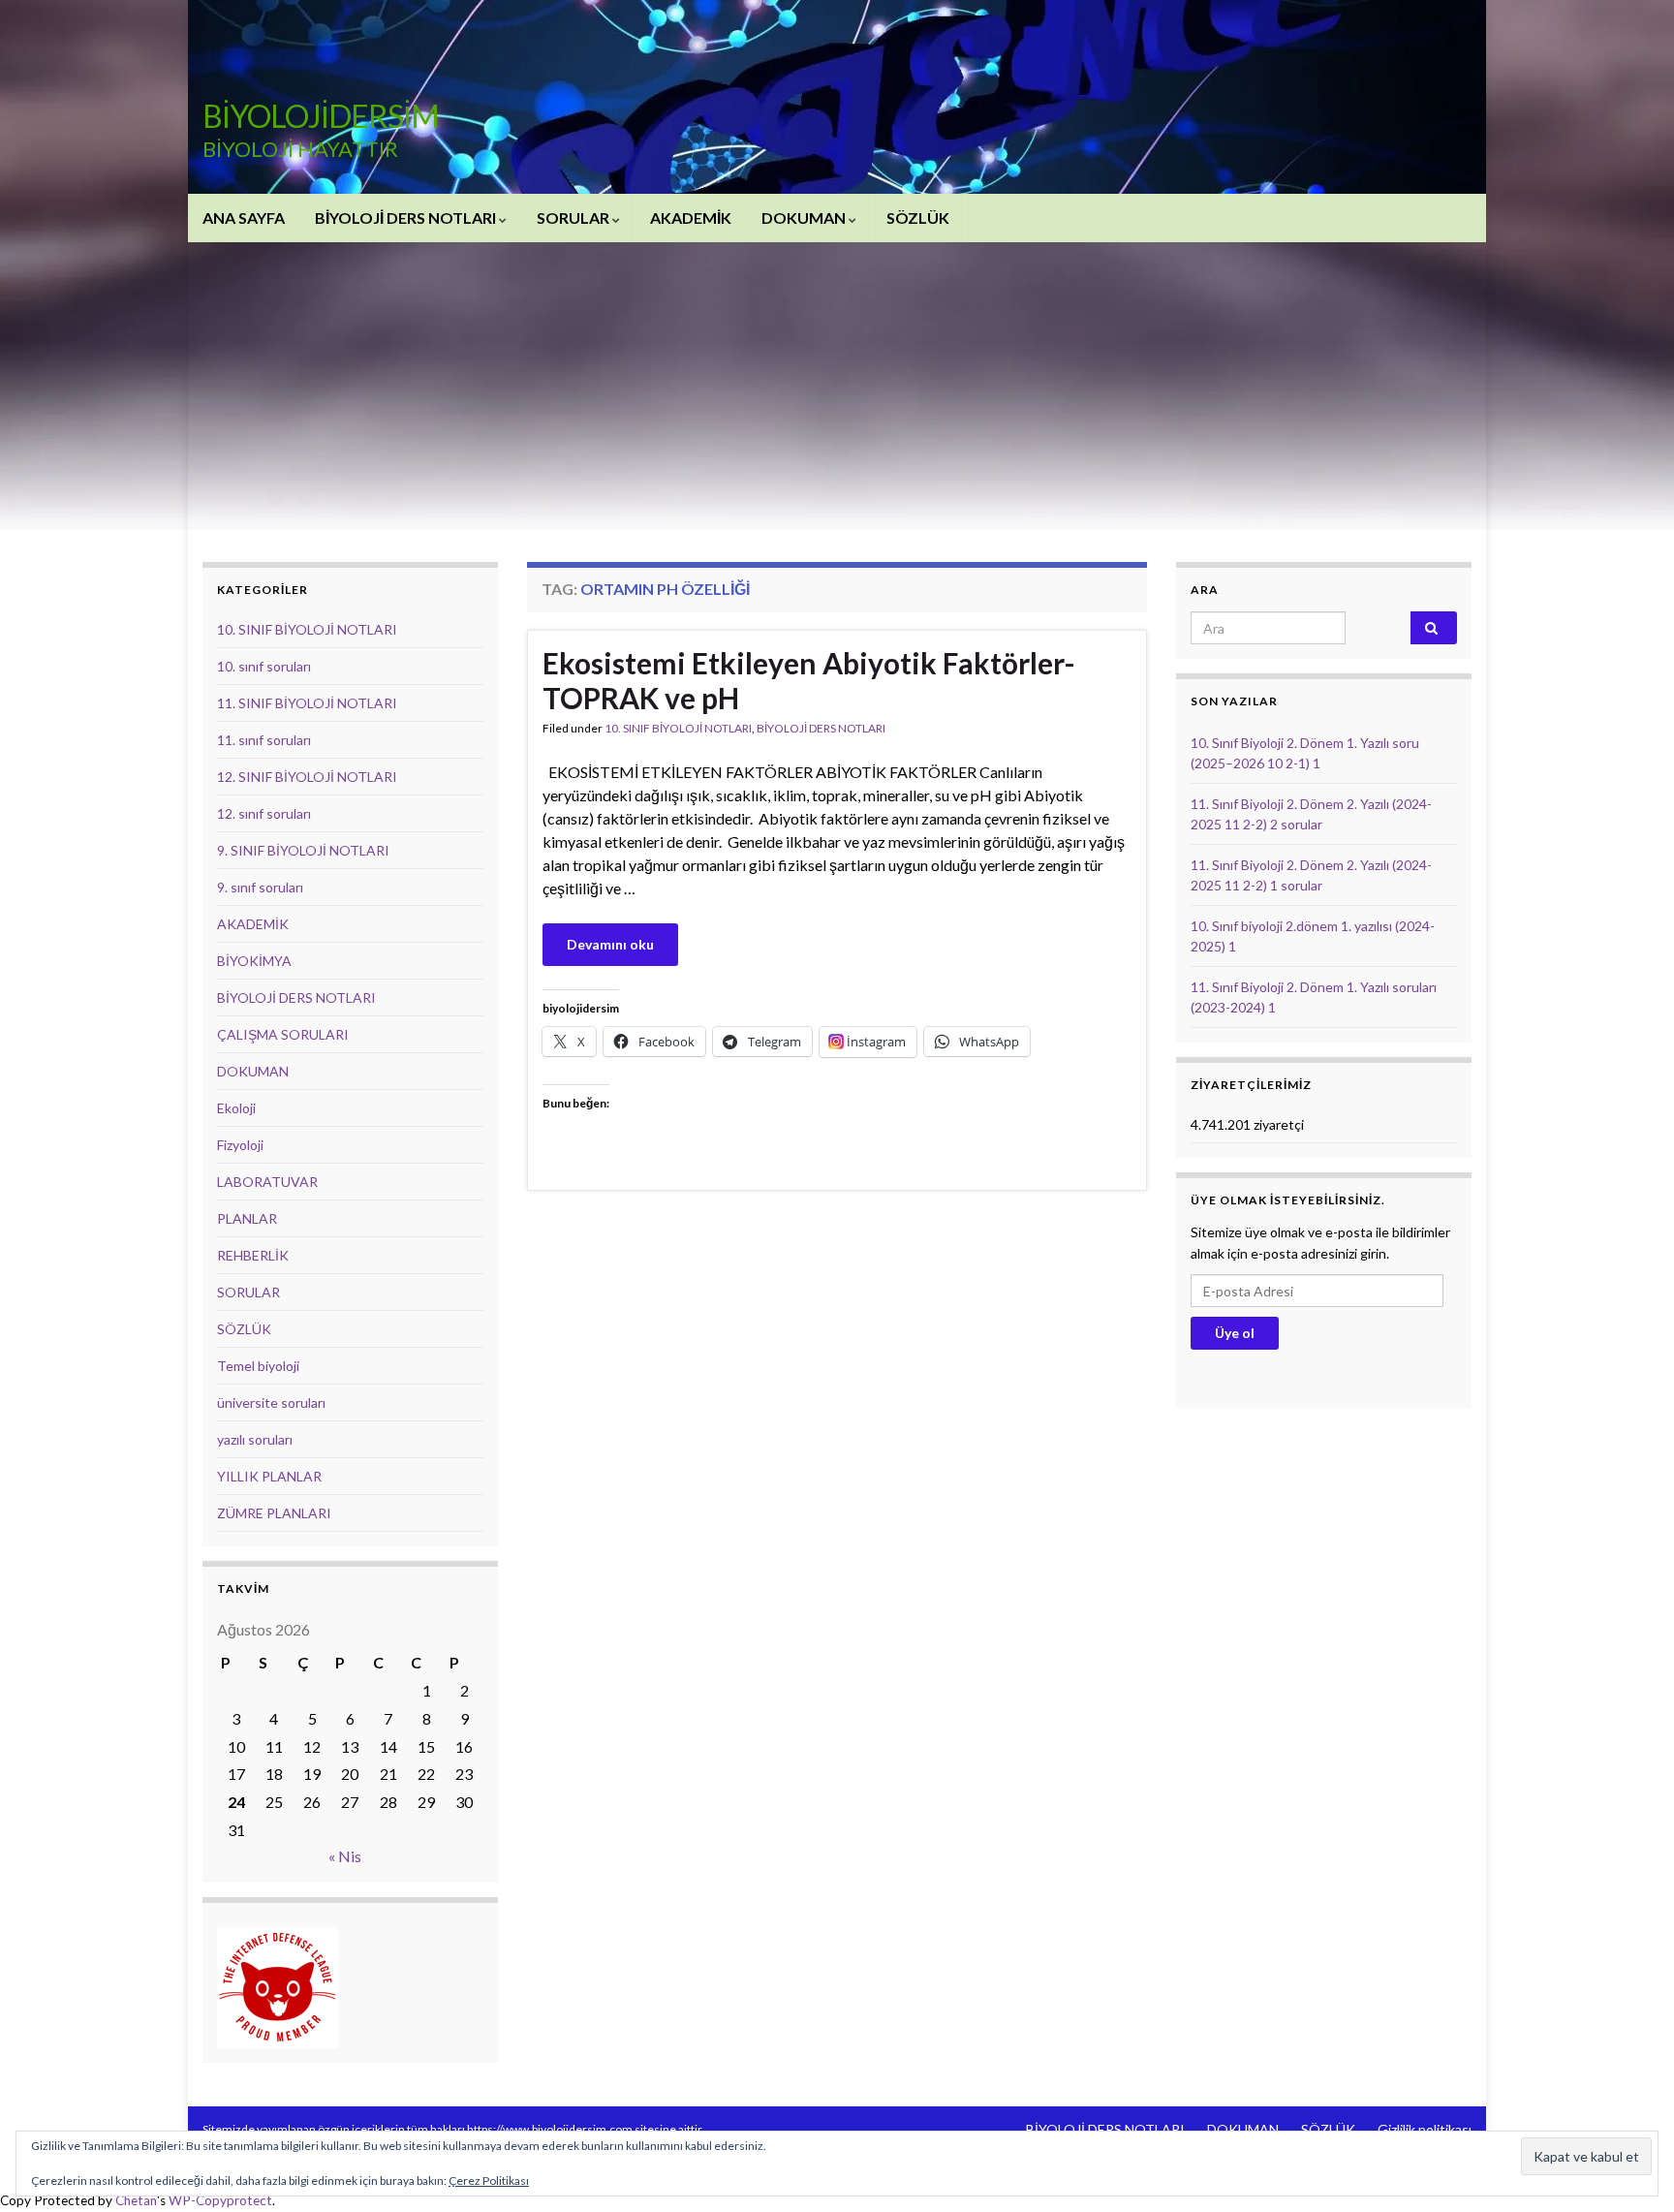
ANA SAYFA (244, 218)
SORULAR (574, 218)
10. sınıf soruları (264, 666)
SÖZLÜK (918, 218)
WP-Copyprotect (220, 2200)
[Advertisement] (837, 388)
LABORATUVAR (267, 1182)
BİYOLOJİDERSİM (321, 116)
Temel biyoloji (258, 1366)
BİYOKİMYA (254, 961)
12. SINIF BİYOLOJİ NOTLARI (307, 777)
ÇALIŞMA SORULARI (283, 1034)
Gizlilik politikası (1425, 2129)
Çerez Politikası (489, 2181)
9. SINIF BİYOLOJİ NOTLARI (303, 850)
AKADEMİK (691, 218)
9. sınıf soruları (260, 887)
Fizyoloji (240, 1145)
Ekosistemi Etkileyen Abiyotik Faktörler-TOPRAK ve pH (809, 680)
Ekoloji (236, 1108)
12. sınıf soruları (264, 813)
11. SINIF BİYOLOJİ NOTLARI (307, 703)
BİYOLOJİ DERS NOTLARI (407, 218)
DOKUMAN (805, 218)
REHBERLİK (253, 1255)
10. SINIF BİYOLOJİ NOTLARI (678, 728)
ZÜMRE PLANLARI (274, 1513)
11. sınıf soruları (264, 740)
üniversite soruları (271, 1402)
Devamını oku (610, 944)
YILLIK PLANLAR (269, 1476)
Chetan (136, 2200)
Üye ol (1235, 1333)
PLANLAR (247, 1218)
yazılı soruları (255, 1439)
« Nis (345, 1856)
